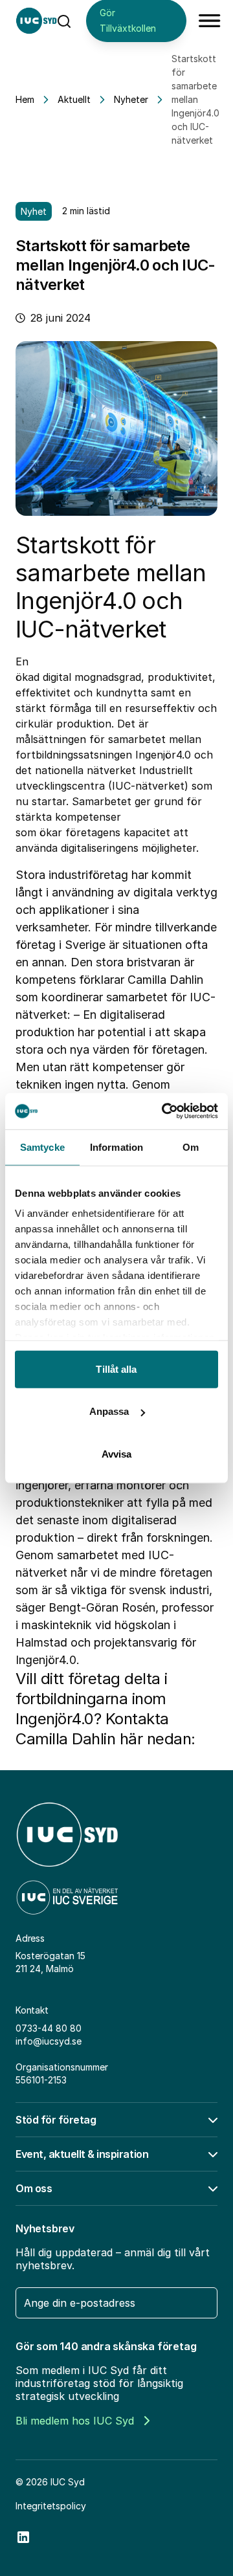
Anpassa (109, 1411)
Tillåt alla (116, 1369)
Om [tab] (191, 1147)
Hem (25, 99)
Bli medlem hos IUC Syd (75, 2421)
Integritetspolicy (51, 2506)
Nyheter (131, 99)
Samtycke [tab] (42, 1147)
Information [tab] (116, 1147)
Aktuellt (74, 99)
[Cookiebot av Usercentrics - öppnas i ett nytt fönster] (164, 1111)
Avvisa (117, 1453)
